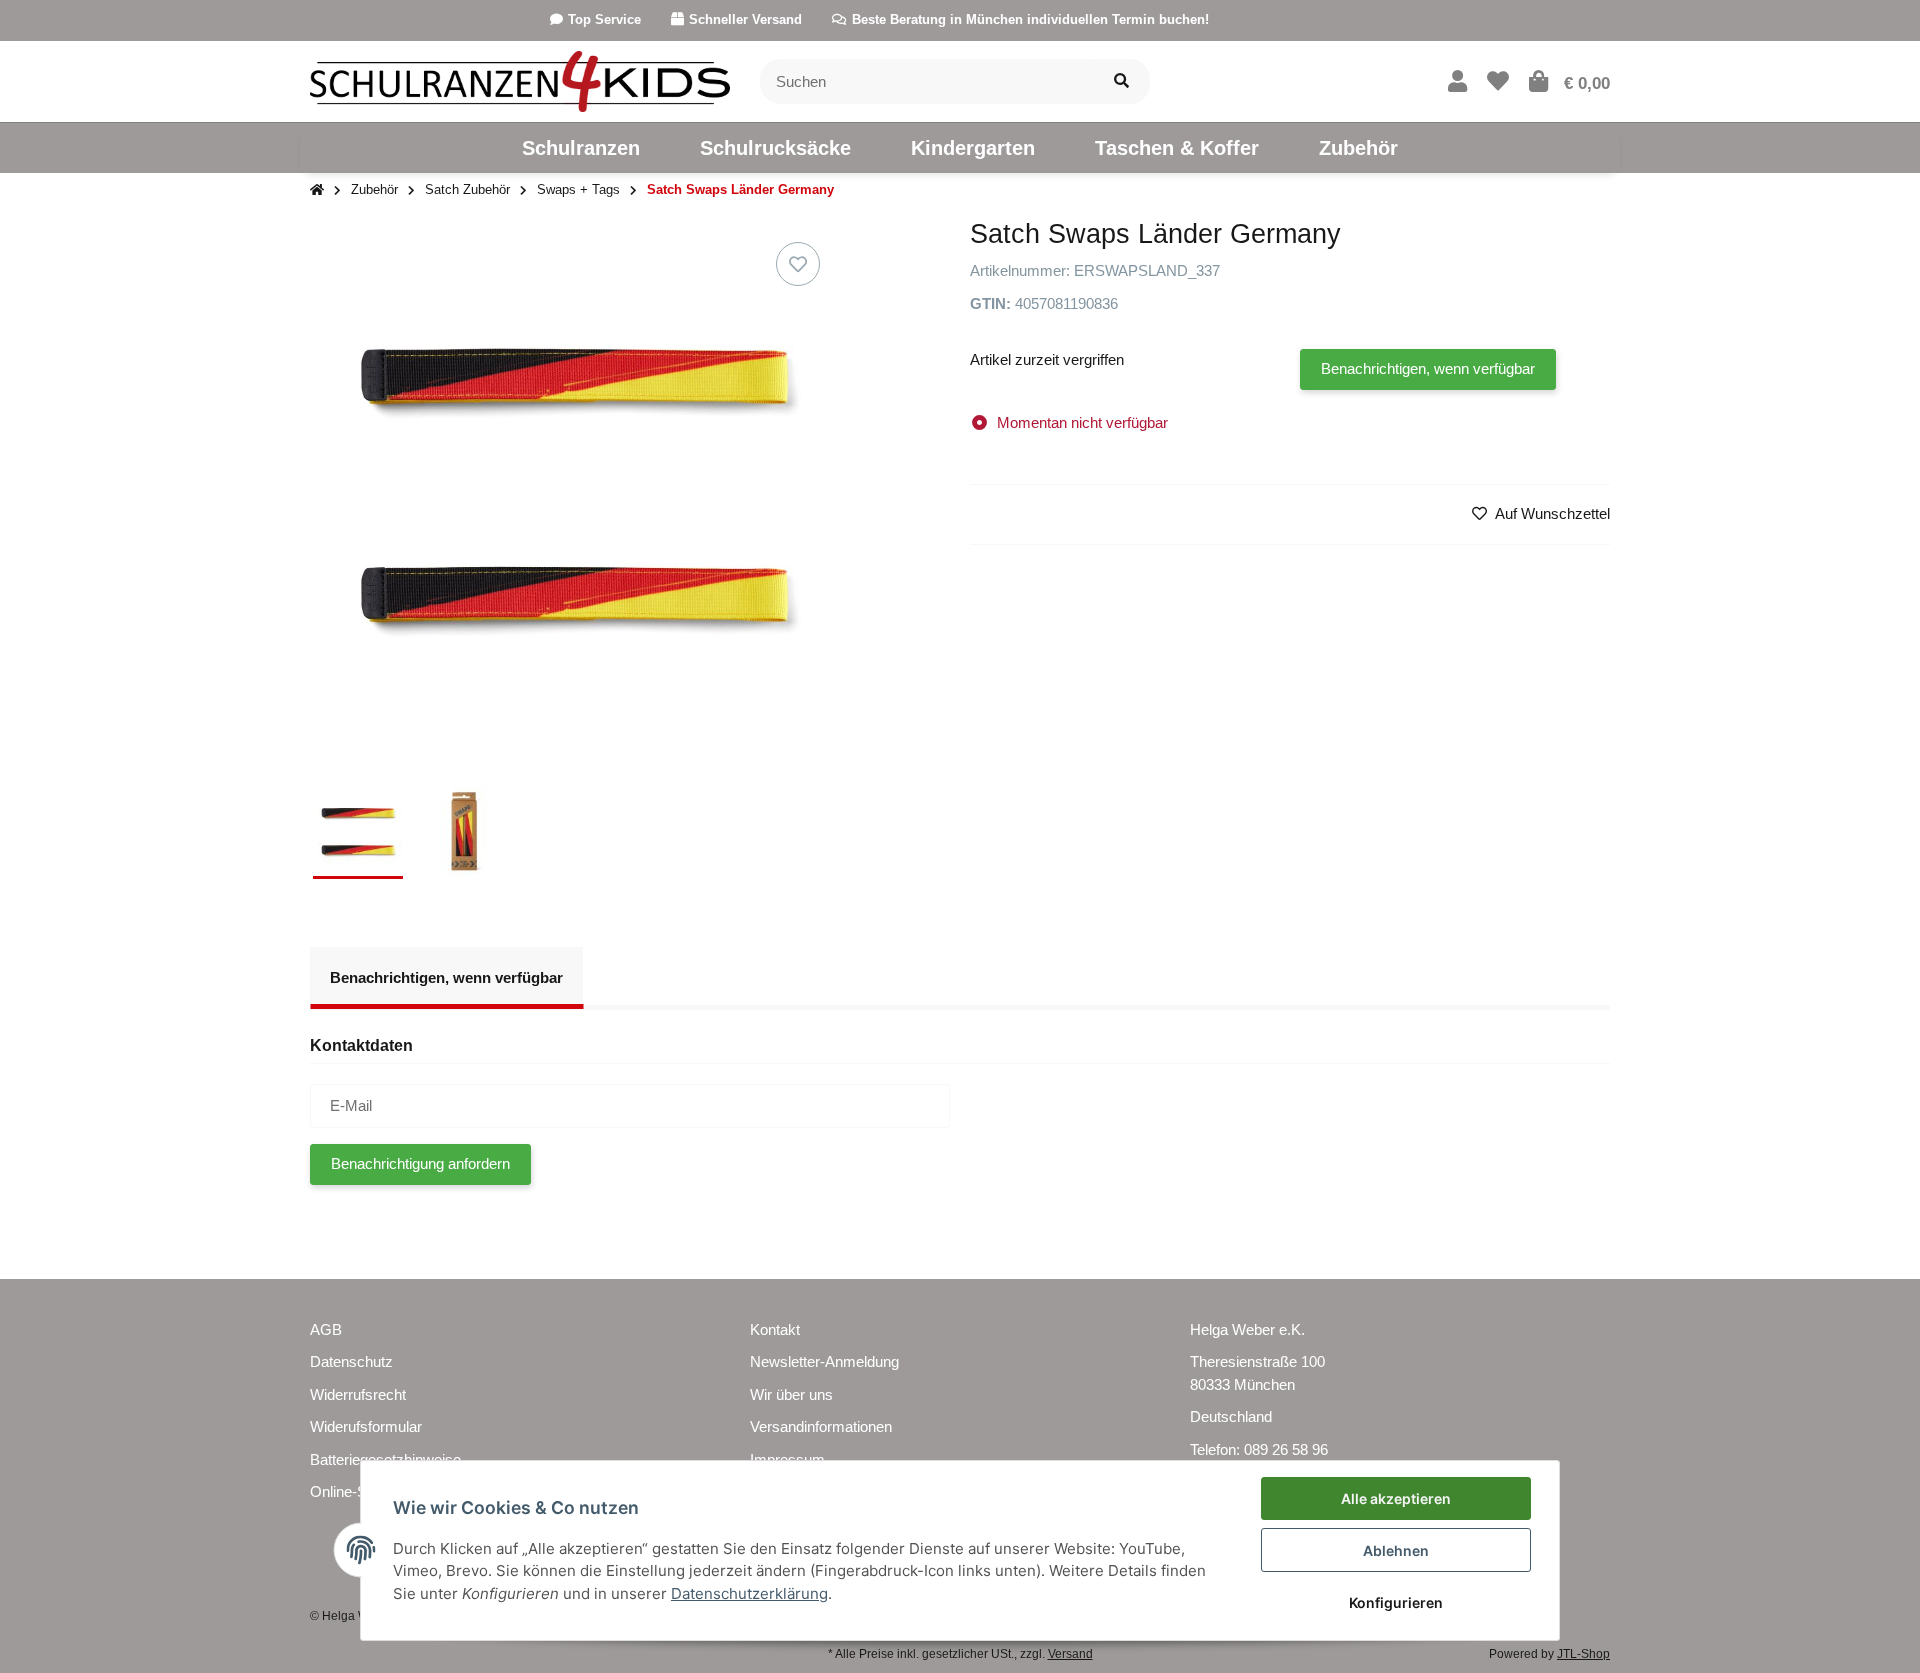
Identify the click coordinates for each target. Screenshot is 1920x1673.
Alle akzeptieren (1396, 1498)
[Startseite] (317, 190)
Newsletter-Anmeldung (824, 1361)
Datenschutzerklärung (749, 1593)
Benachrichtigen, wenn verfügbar (1428, 368)
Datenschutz (351, 1361)
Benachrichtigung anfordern (420, 1163)
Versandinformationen (821, 1426)
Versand (1070, 1654)
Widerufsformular (366, 1426)
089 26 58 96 (1286, 1449)
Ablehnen (1396, 1550)
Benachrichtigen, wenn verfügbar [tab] (446, 977)
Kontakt (775, 1329)
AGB (326, 1329)
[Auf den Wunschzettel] (798, 264)
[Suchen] (1121, 81)
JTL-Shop (1583, 1654)
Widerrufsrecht (358, 1394)
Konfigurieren (1396, 1602)
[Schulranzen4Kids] (520, 79)
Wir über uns (791, 1394)
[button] (1457, 81)
